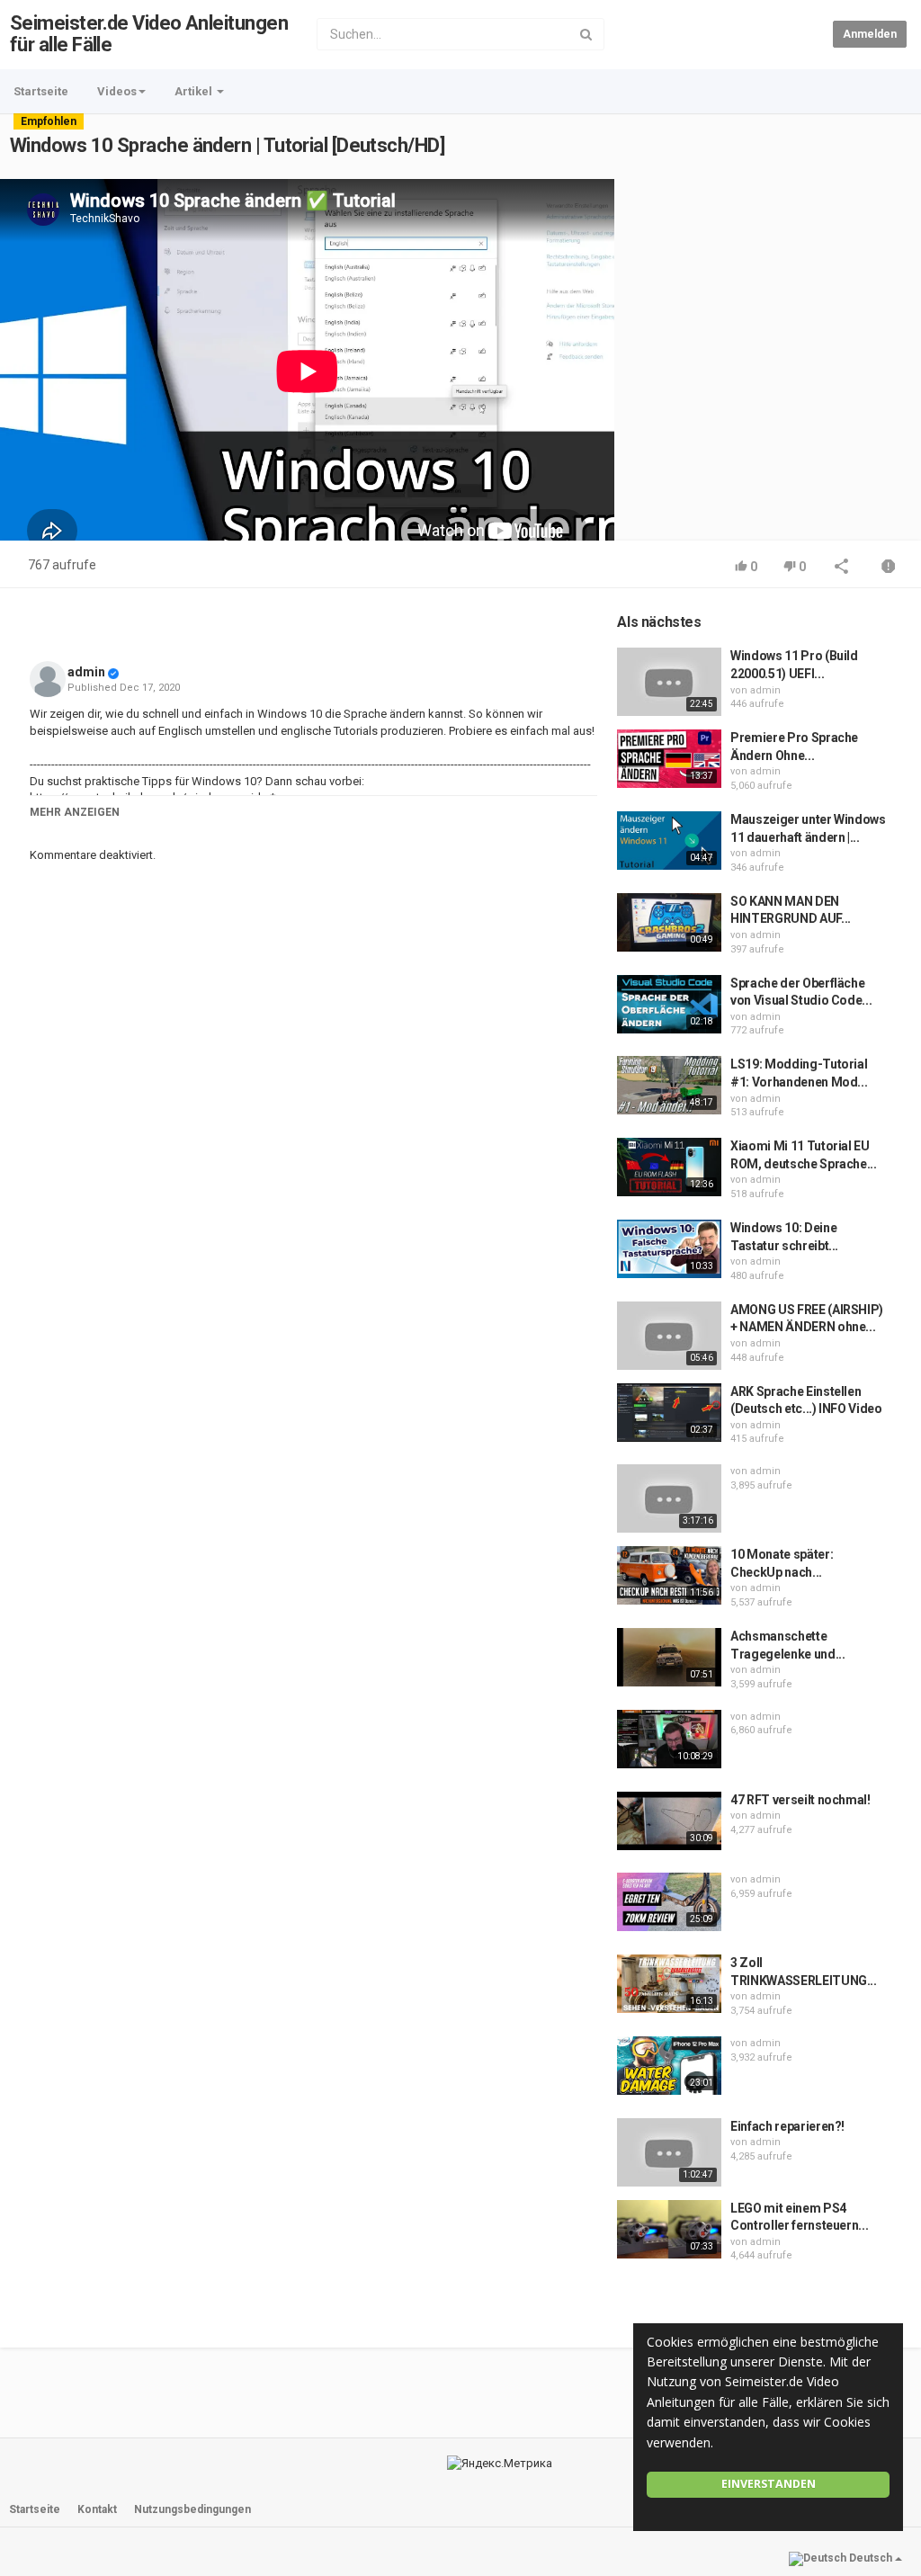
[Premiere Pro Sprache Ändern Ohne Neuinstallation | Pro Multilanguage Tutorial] (669, 759)
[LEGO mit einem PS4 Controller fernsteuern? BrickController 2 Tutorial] (669, 2229)
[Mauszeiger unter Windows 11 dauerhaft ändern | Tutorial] (669, 841)
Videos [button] (117, 91)
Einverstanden (769, 2484)
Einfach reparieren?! (787, 2126)
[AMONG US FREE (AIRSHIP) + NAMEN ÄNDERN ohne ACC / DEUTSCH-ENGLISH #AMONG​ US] (669, 1336)
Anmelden (870, 34)
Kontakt (97, 2509)
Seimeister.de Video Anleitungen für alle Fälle (149, 34)
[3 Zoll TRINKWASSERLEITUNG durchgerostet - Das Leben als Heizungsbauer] (669, 1984)
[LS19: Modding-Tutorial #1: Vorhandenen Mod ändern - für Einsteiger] (669, 1085)
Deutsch (871, 2559)
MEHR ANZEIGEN (75, 812)
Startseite (41, 91)
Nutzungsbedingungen (192, 2509)
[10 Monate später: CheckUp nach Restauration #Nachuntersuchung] (669, 1575)
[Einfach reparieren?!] (669, 2152)
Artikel (195, 91)
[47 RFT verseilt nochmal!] (669, 1821)
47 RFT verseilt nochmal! (800, 1800)
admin (86, 672)
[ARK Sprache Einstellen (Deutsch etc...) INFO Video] (669, 1413)
